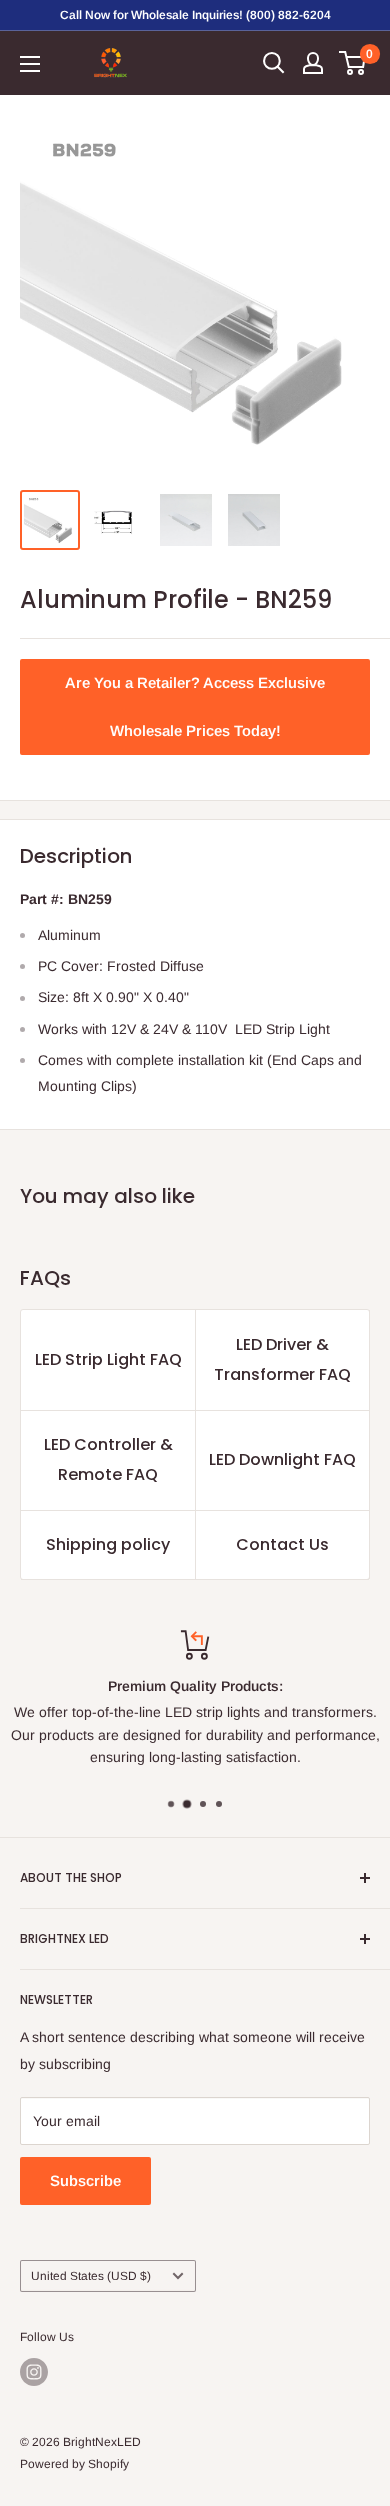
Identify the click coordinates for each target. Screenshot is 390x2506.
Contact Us (282, 1544)
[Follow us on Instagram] (34, 2372)
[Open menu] (30, 64)
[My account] (313, 63)
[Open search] (274, 63)
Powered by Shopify (74, 2464)
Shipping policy (108, 1544)
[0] (353, 63)
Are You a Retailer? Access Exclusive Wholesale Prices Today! (195, 706)
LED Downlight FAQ (282, 1459)
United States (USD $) (91, 2276)
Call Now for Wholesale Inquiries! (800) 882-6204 (195, 15)
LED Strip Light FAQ (108, 1359)
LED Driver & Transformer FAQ (282, 1359)
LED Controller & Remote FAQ (108, 1459)
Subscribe (85, 2180)
